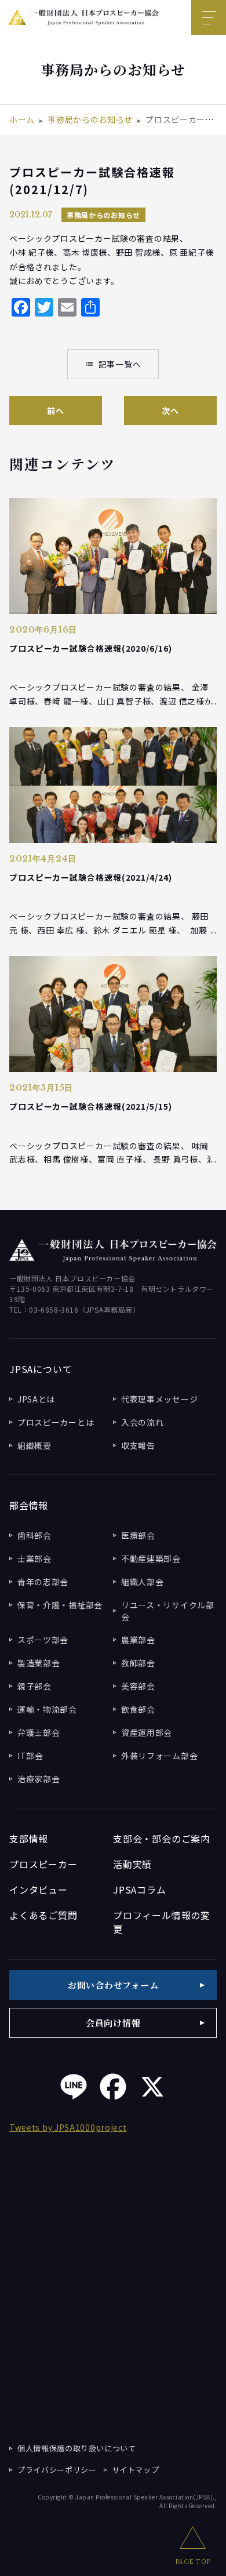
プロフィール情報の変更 (162, 1922)
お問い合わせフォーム (113, 1985)
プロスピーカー (43, 1864)
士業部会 (34, 1558)
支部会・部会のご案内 (162, 1839)
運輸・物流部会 (47, 1709)
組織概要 (34, 1445)
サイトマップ (136, 2470)
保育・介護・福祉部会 (60, 1605)
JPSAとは (36, 1399)
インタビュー (39, 1890)
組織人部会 (143, 1582)
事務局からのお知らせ (90, 119)
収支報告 (138, 1445)
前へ (55, 410)
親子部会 (34, 1686)
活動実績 (132, 1864)
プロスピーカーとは (56, 1422)
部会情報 (29, 1505)
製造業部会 (39, 1663)
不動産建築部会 (151, 1558)
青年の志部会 (43, 1582)
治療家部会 (39, 1779)
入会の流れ (143, 1422)
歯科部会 (34, 1535)
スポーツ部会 (43, 1640)
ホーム (22, 119)
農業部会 (138, 1640)
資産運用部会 (147, 1732)
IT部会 (30, 1756)
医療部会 (138, 1535)
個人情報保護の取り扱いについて (77, 2448)
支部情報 (29, 1839)
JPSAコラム (140, 1890)
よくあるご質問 (43, 1915)
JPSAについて (41, 1369)
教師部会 (138, 1663)
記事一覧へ (113, 364)
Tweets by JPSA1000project (68, 2127)
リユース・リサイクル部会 (168, 1611)
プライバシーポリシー (57, 2470)
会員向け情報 (113, 2023)
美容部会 (138, 1686)
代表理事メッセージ (159, 1399)
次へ (170, 410)
